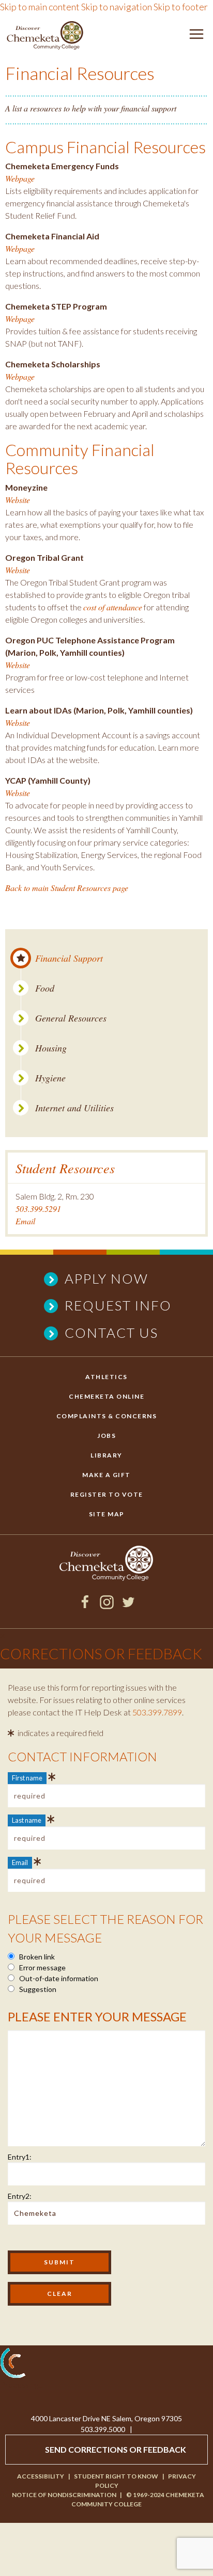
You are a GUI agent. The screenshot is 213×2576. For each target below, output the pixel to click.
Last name (27, 1820)
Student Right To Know (116, 2476)
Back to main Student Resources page (67, 888)
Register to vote (107, 1494)
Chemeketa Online (106, 1396)
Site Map (107, 1514)
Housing (51, 1048)
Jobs (106, 1436)
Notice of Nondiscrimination (64, 2495)
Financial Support (69, 958)
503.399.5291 (38, 1209)
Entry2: (20, 2196)
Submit (59, 2262)
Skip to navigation (117, 7)
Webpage (20, 178)
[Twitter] (128, 1606)
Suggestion (37, 1989)
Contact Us (111, 1333)
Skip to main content (40, 7)
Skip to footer (181, 7)
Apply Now (106, 1278)
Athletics (106, 1377)
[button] (196, 36)
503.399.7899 (157, 1712)
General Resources (71, 1018)
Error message (42, 1967)
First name (27, 1778)
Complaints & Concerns (107, 1416)
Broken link (36, 1957)
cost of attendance (113, 607)
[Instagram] (107, 1606)
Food (45, 988)
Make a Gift (106, 1475)
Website (18, 500)
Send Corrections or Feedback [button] (116, 2449)
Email (25, 1221)
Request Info (118, 1305)
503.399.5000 (103, 2429)
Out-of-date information (58, 1978)
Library (106, 1455)
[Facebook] (85, 1606)
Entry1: (20, 2157)
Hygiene (50, 1078)
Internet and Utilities (74, 1108)
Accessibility (41, 2476)
